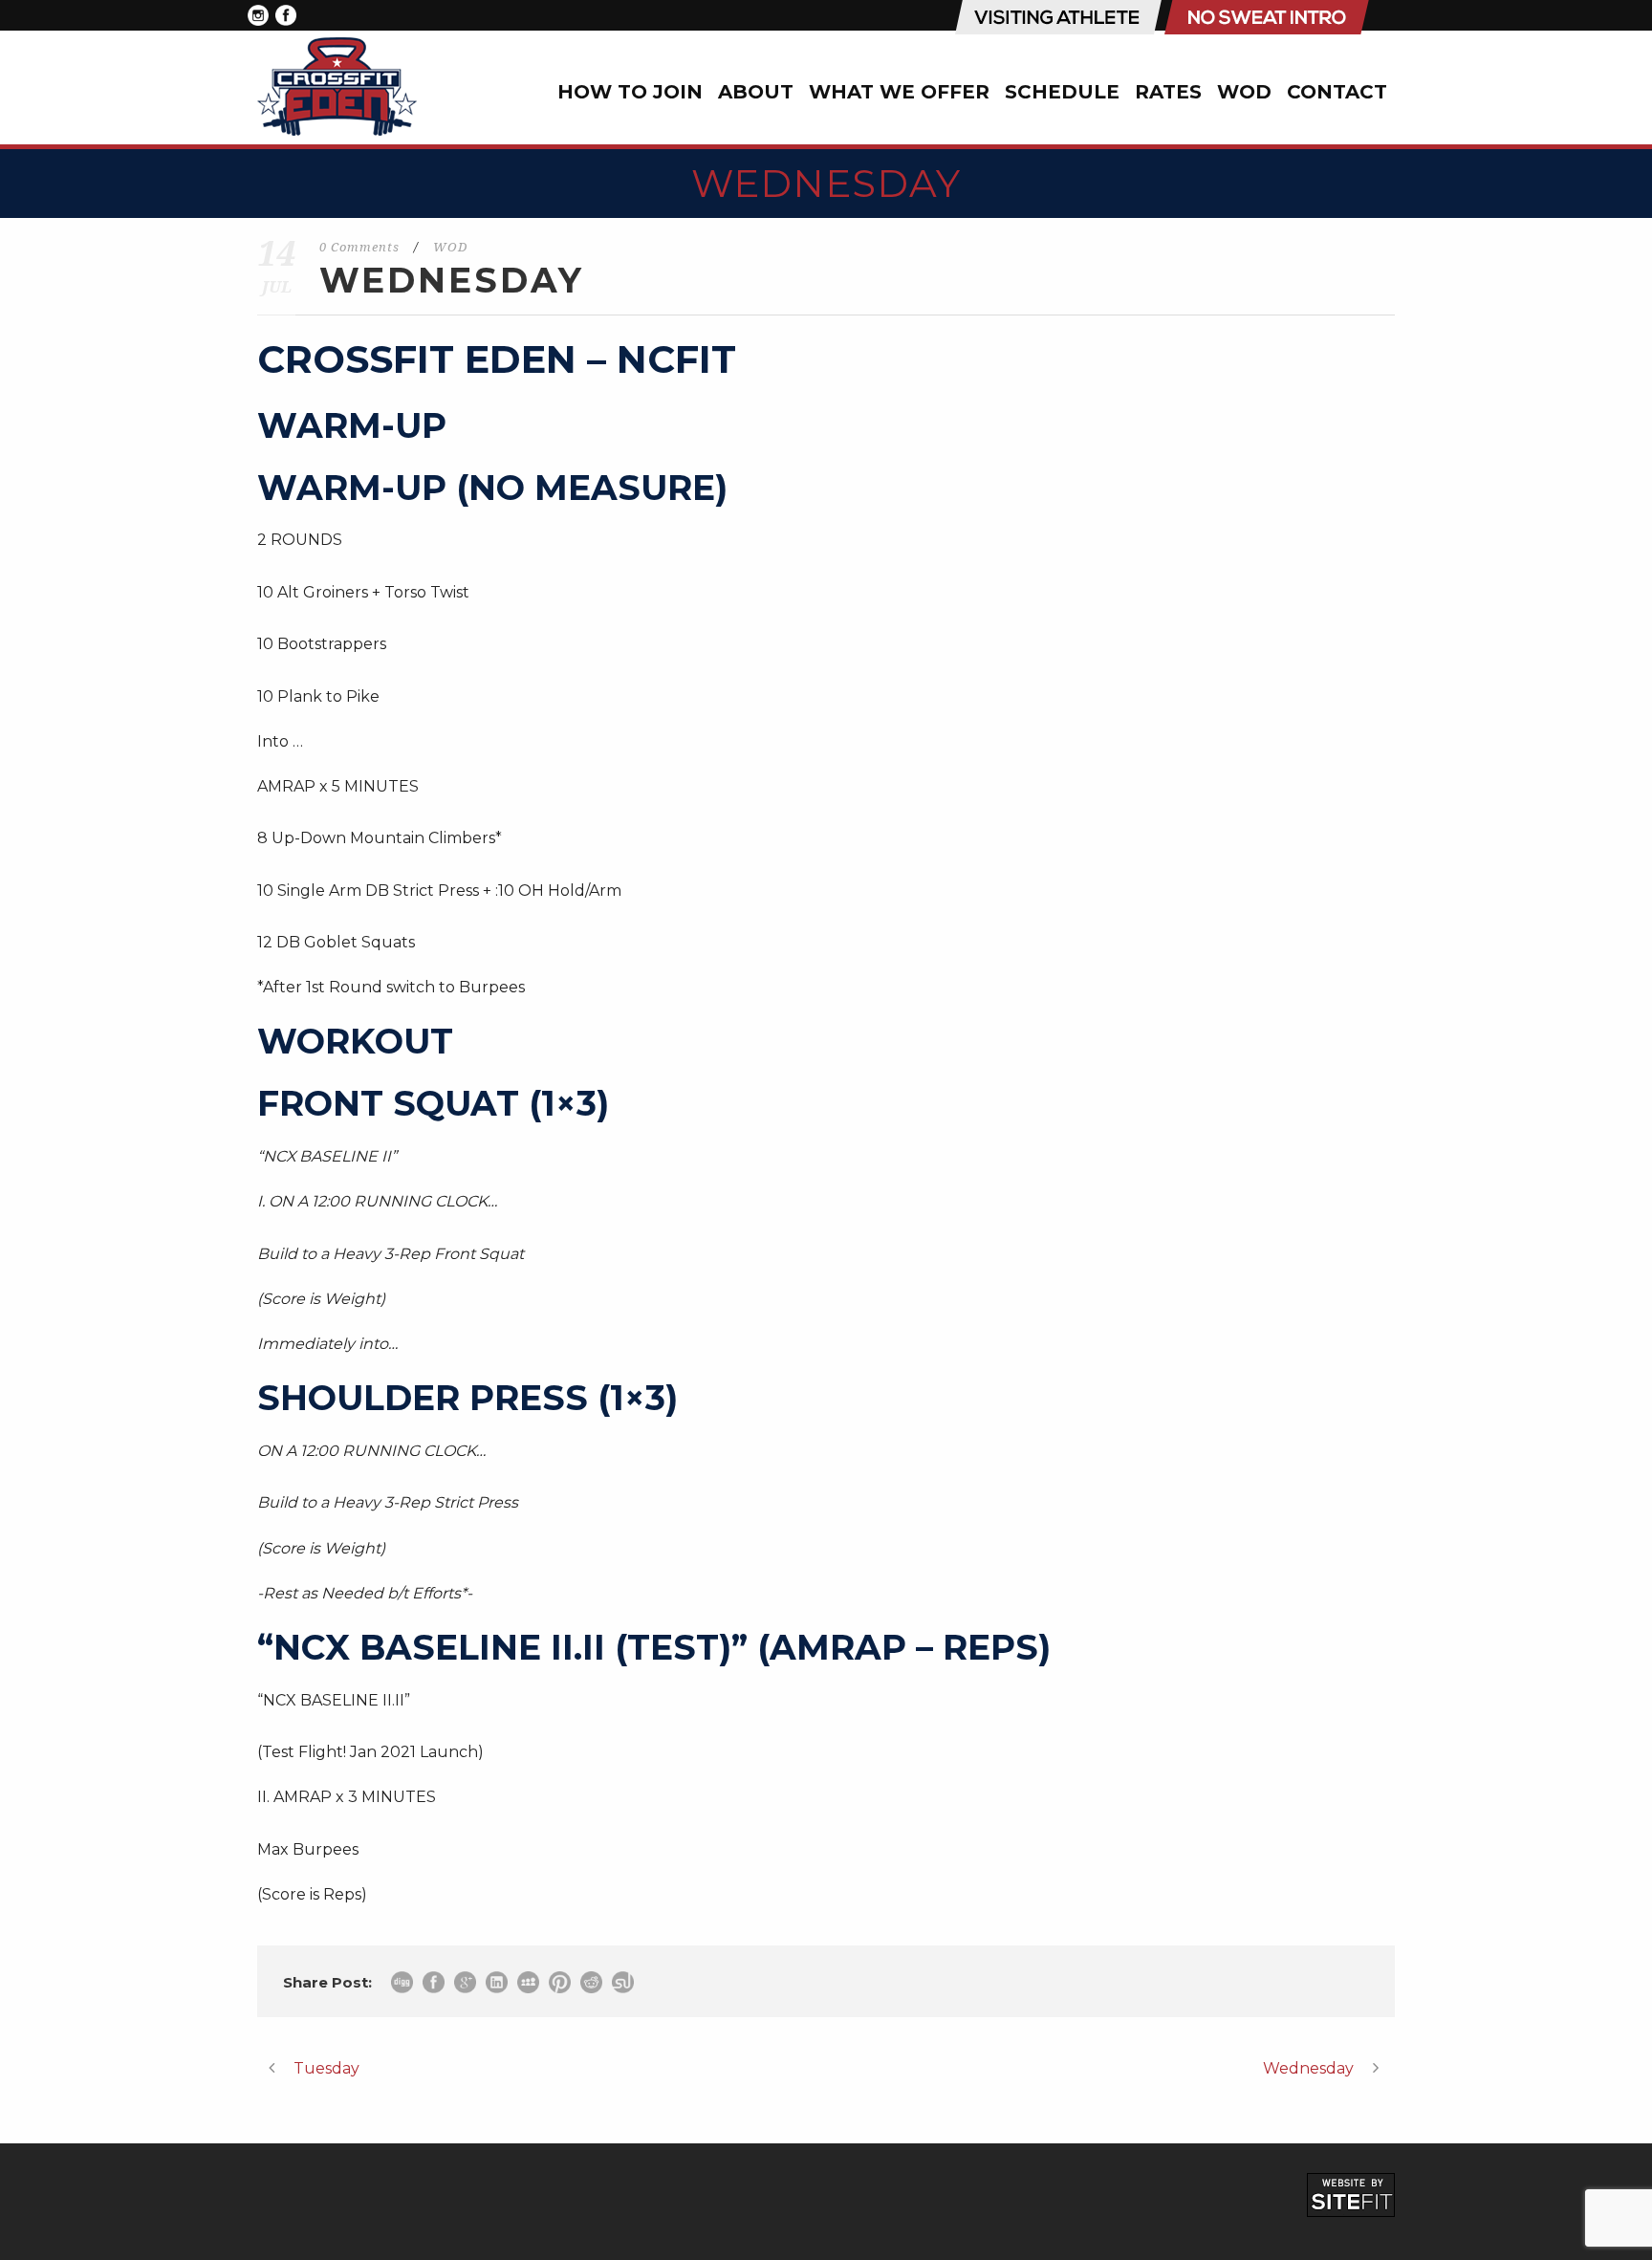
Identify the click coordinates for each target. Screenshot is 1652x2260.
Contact (1337, 92)
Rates (1168, 92)
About (756, 92)
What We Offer (899, 92)
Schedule (1062, 92)
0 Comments (359, 247)
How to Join (630, 92)
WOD (1244, 92)
